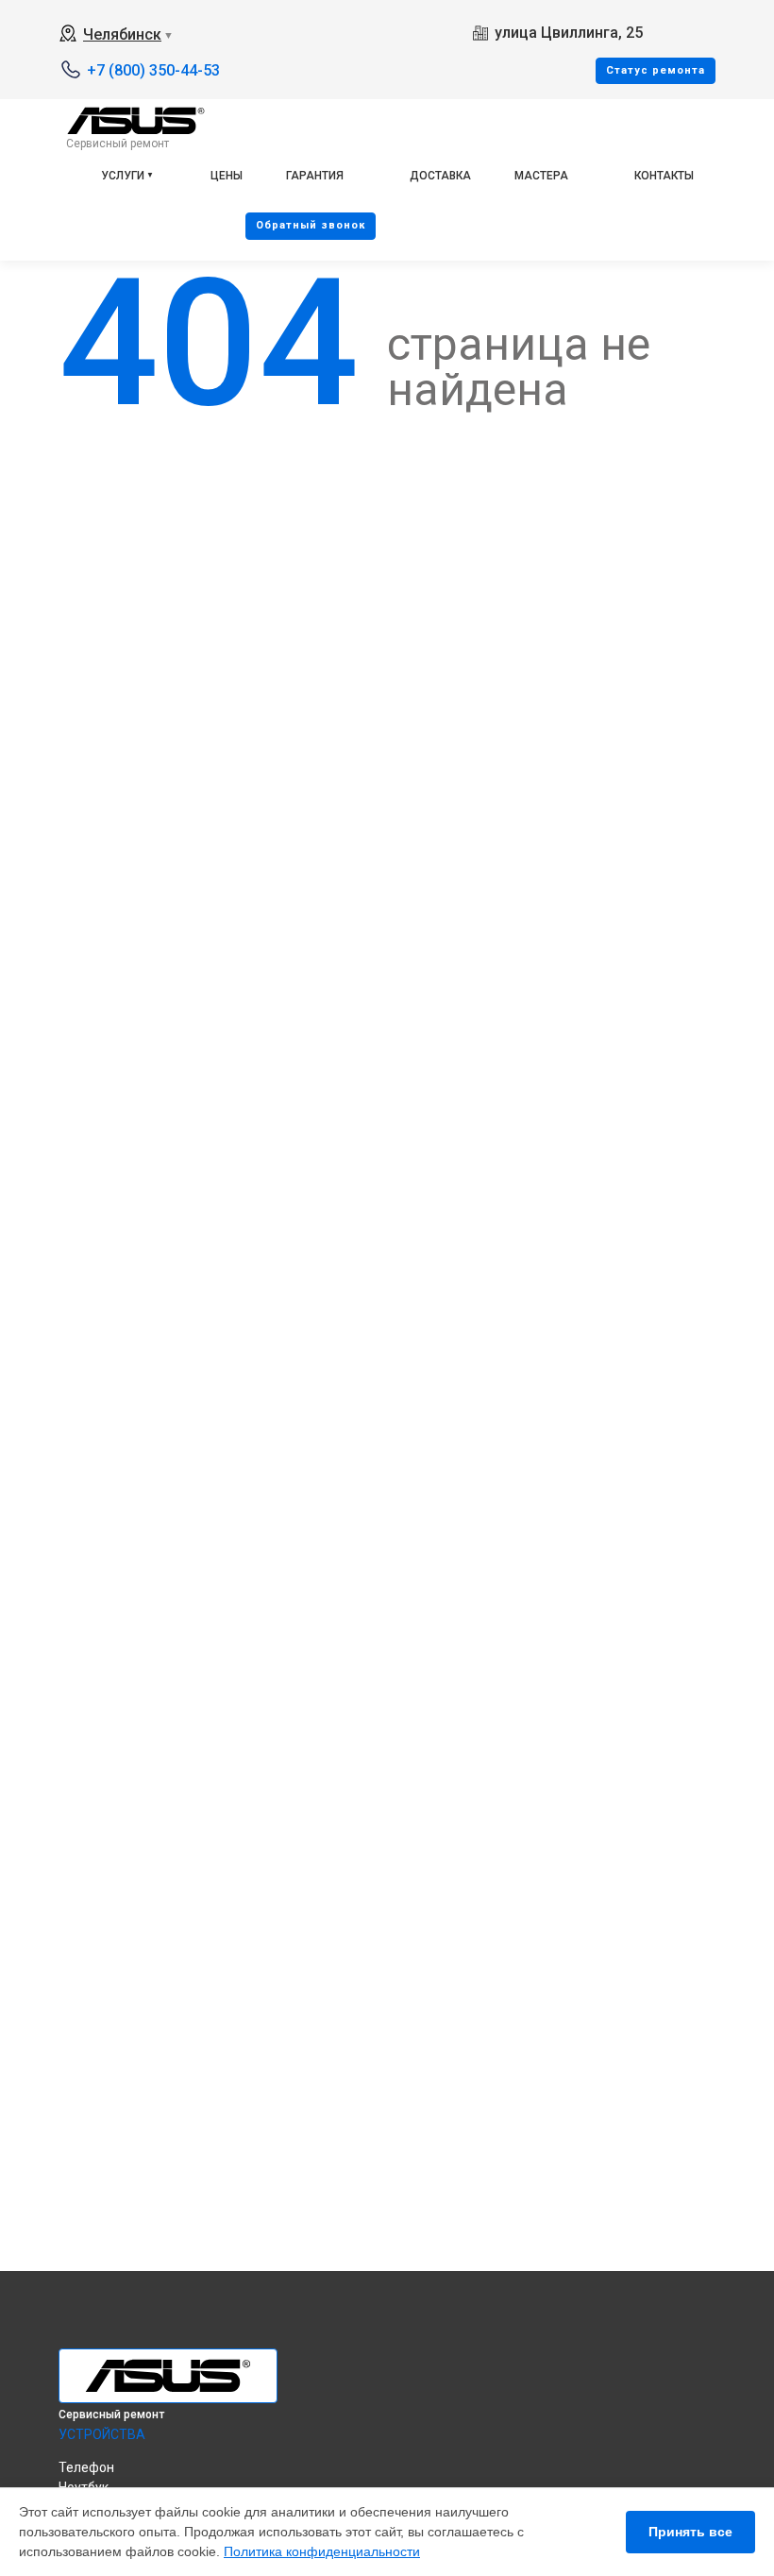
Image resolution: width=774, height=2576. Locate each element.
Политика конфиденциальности (322, 2551)
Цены (227, 176)
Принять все (690, 2532)
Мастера (541, 176)
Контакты (664, 176)
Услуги (123, 176)
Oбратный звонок (311, 225)
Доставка (440, 176)
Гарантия (315, 176)
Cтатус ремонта (656, 70)
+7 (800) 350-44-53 (153, 70)
